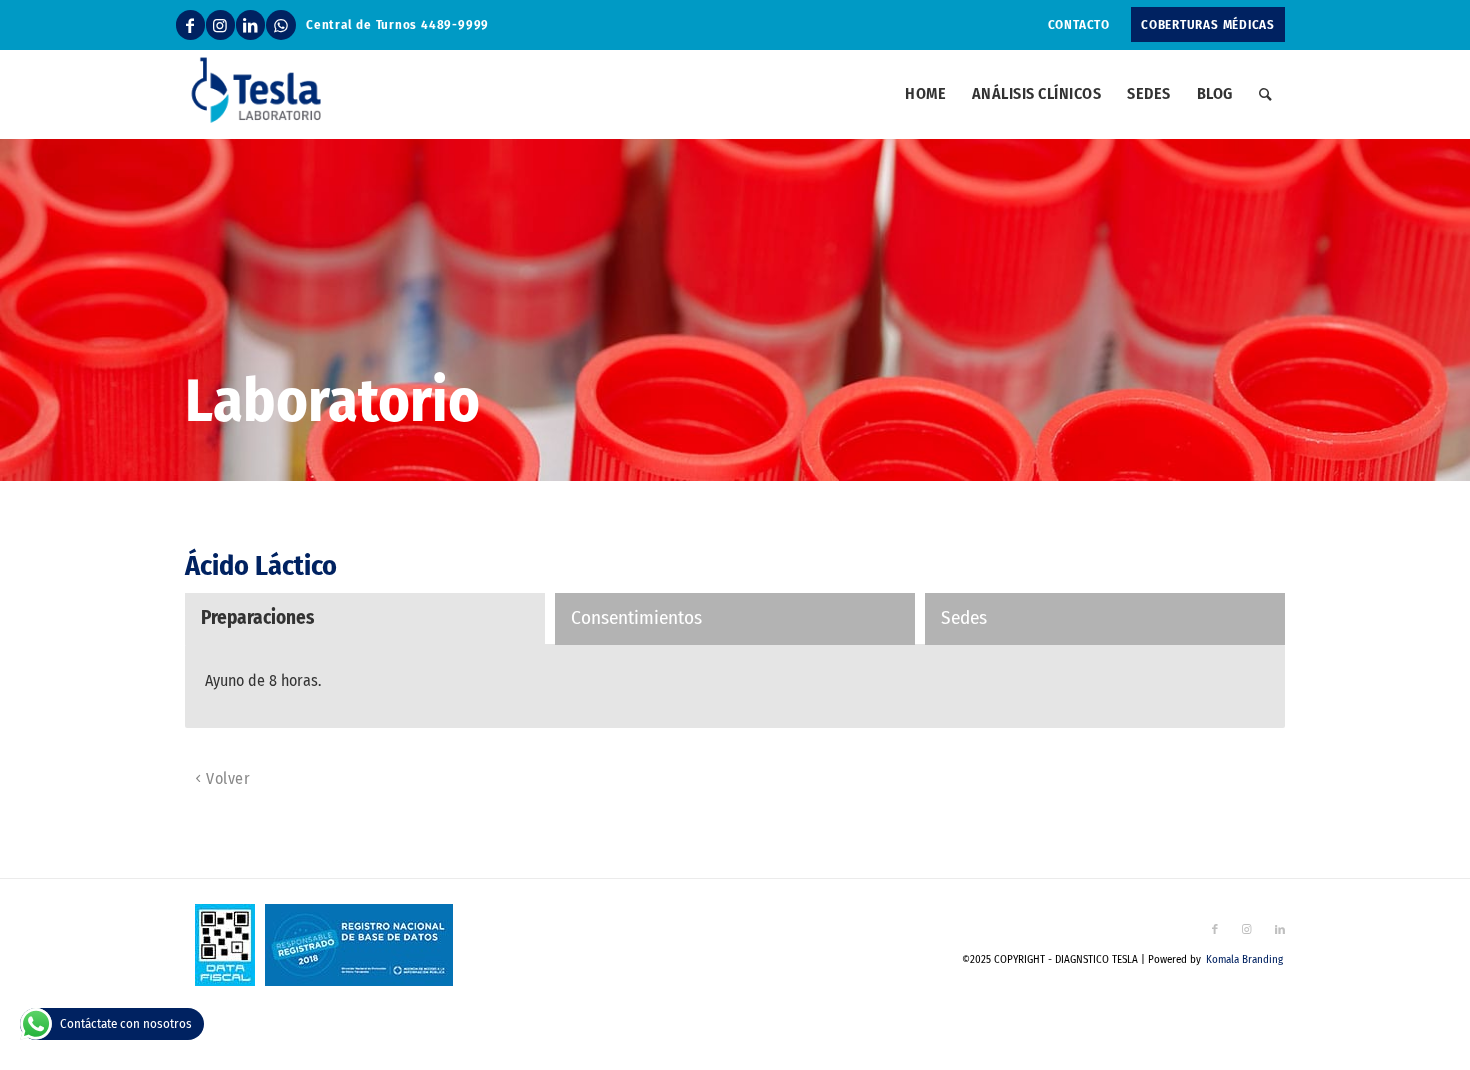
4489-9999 (455, 24)
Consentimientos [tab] (636, 617)
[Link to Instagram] (220, 25)
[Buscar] (1265, 94)
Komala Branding (1244, 959)
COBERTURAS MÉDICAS (1208, 24)
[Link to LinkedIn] (250, 25)
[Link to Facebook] (190, 25)
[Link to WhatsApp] (281, 25)
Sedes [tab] (964, 617)
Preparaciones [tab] (257, 617)
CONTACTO (1079, 24)
